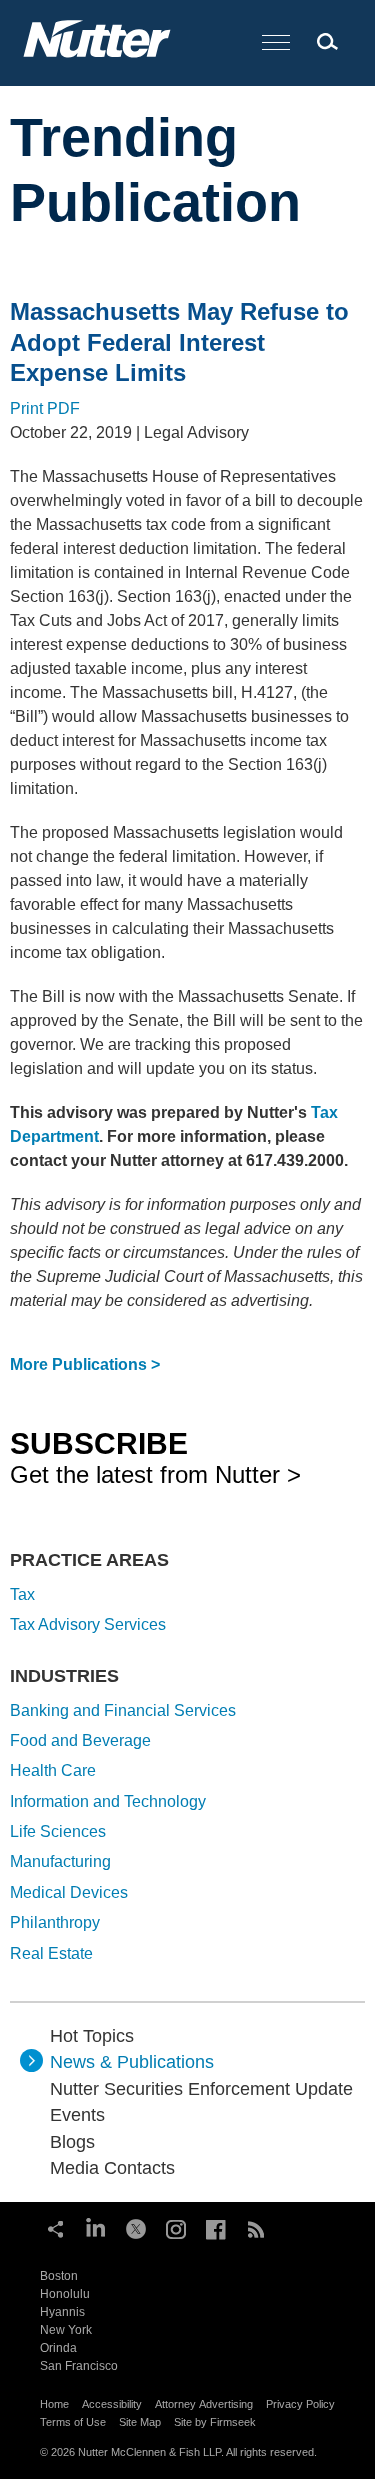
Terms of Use (73, 2422)
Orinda (58, 2348)
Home (54, 2404)
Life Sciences (58, 1831)
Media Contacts (112, 2168)
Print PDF (45, 408)
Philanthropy (55, 1922)
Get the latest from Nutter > (155, 1457)
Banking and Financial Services (123, 1710)
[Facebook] (216, 2227)
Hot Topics (92, 2036)
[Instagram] (176, 2227)
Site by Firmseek (215, 2422)
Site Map (140, 2422)
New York (66, 2330)
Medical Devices (69, 1892)
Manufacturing (60, 1861)
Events (77, 2115)
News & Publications (132, 2062)
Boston (59, 2276)
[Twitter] (136, 2227)
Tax (22, 1594)
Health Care (53, 1770)
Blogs (72, 2142)
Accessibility (112, 2404)
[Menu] (276, 43)
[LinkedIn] (96, 2227)
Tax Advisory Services (88, 1624)
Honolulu (65, 2294)
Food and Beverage (80, 1740)
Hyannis (62, 2312)
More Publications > (85, 1364)
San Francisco (79, 2366)
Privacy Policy (300, 2404)
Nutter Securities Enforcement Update (201, 2089)
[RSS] (256, 2227)
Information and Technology (108, 1801)
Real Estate (51, 1953)
